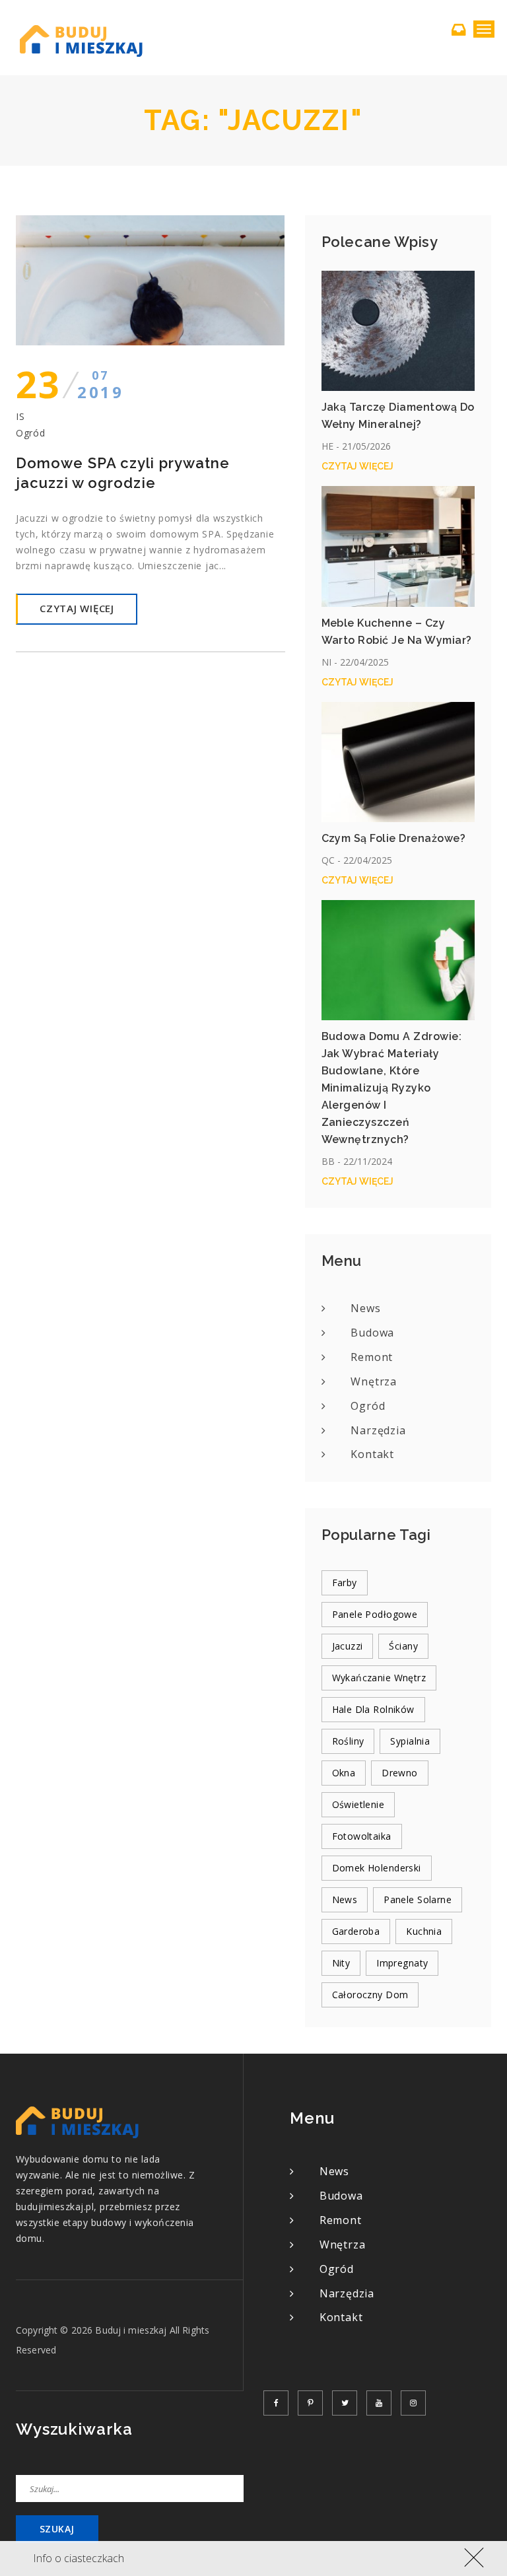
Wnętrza (374, 1381)
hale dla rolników (373, 1709)
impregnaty (402, 1963)
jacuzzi (348, 1646)
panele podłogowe (375, 1614)
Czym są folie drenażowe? (394, 838)
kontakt (372, 1454)
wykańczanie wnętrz (379, 1678)
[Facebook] (276, 2403)
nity (341, 1963)
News (365, 1308)
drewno (400, 1773)
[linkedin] (413, 2403)
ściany (403, 1646)
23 (70, 384)
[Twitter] (345, 2403)
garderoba (356, 1931)
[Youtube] (379, 2403)
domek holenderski (377, 1868)
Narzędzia (378, 1430)
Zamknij (471, 2556)
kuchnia (424, 1931)
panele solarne (418, 1899)
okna (344, 1773)
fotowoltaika (362, 1836)
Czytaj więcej (77, 608)
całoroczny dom (370, 1995)
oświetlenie (358, 1804)
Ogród (31, 433)
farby (345, 1583)
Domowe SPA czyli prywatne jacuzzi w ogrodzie (123, 473)
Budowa (372, 1333)
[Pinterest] (310, 2403)
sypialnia (410, 1741)
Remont (372, 1357)
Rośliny (348, 1741)
